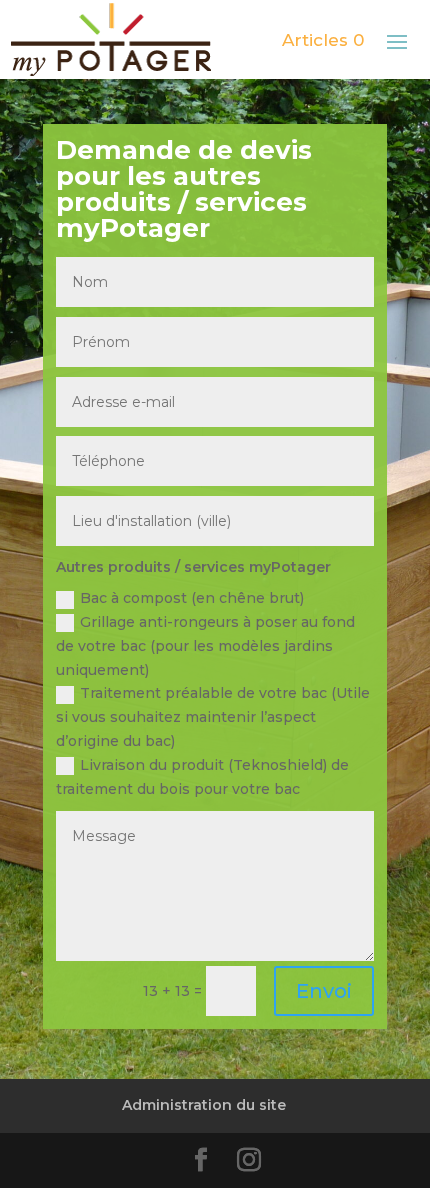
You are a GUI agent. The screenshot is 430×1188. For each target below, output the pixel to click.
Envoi (324, 991)
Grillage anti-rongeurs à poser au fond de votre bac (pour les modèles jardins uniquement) (205, 646)
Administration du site (204, 1105)
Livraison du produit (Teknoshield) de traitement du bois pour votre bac (202, 777)
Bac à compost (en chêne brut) (192, 598)
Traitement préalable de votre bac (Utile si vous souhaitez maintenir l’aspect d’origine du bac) (213, 717)
